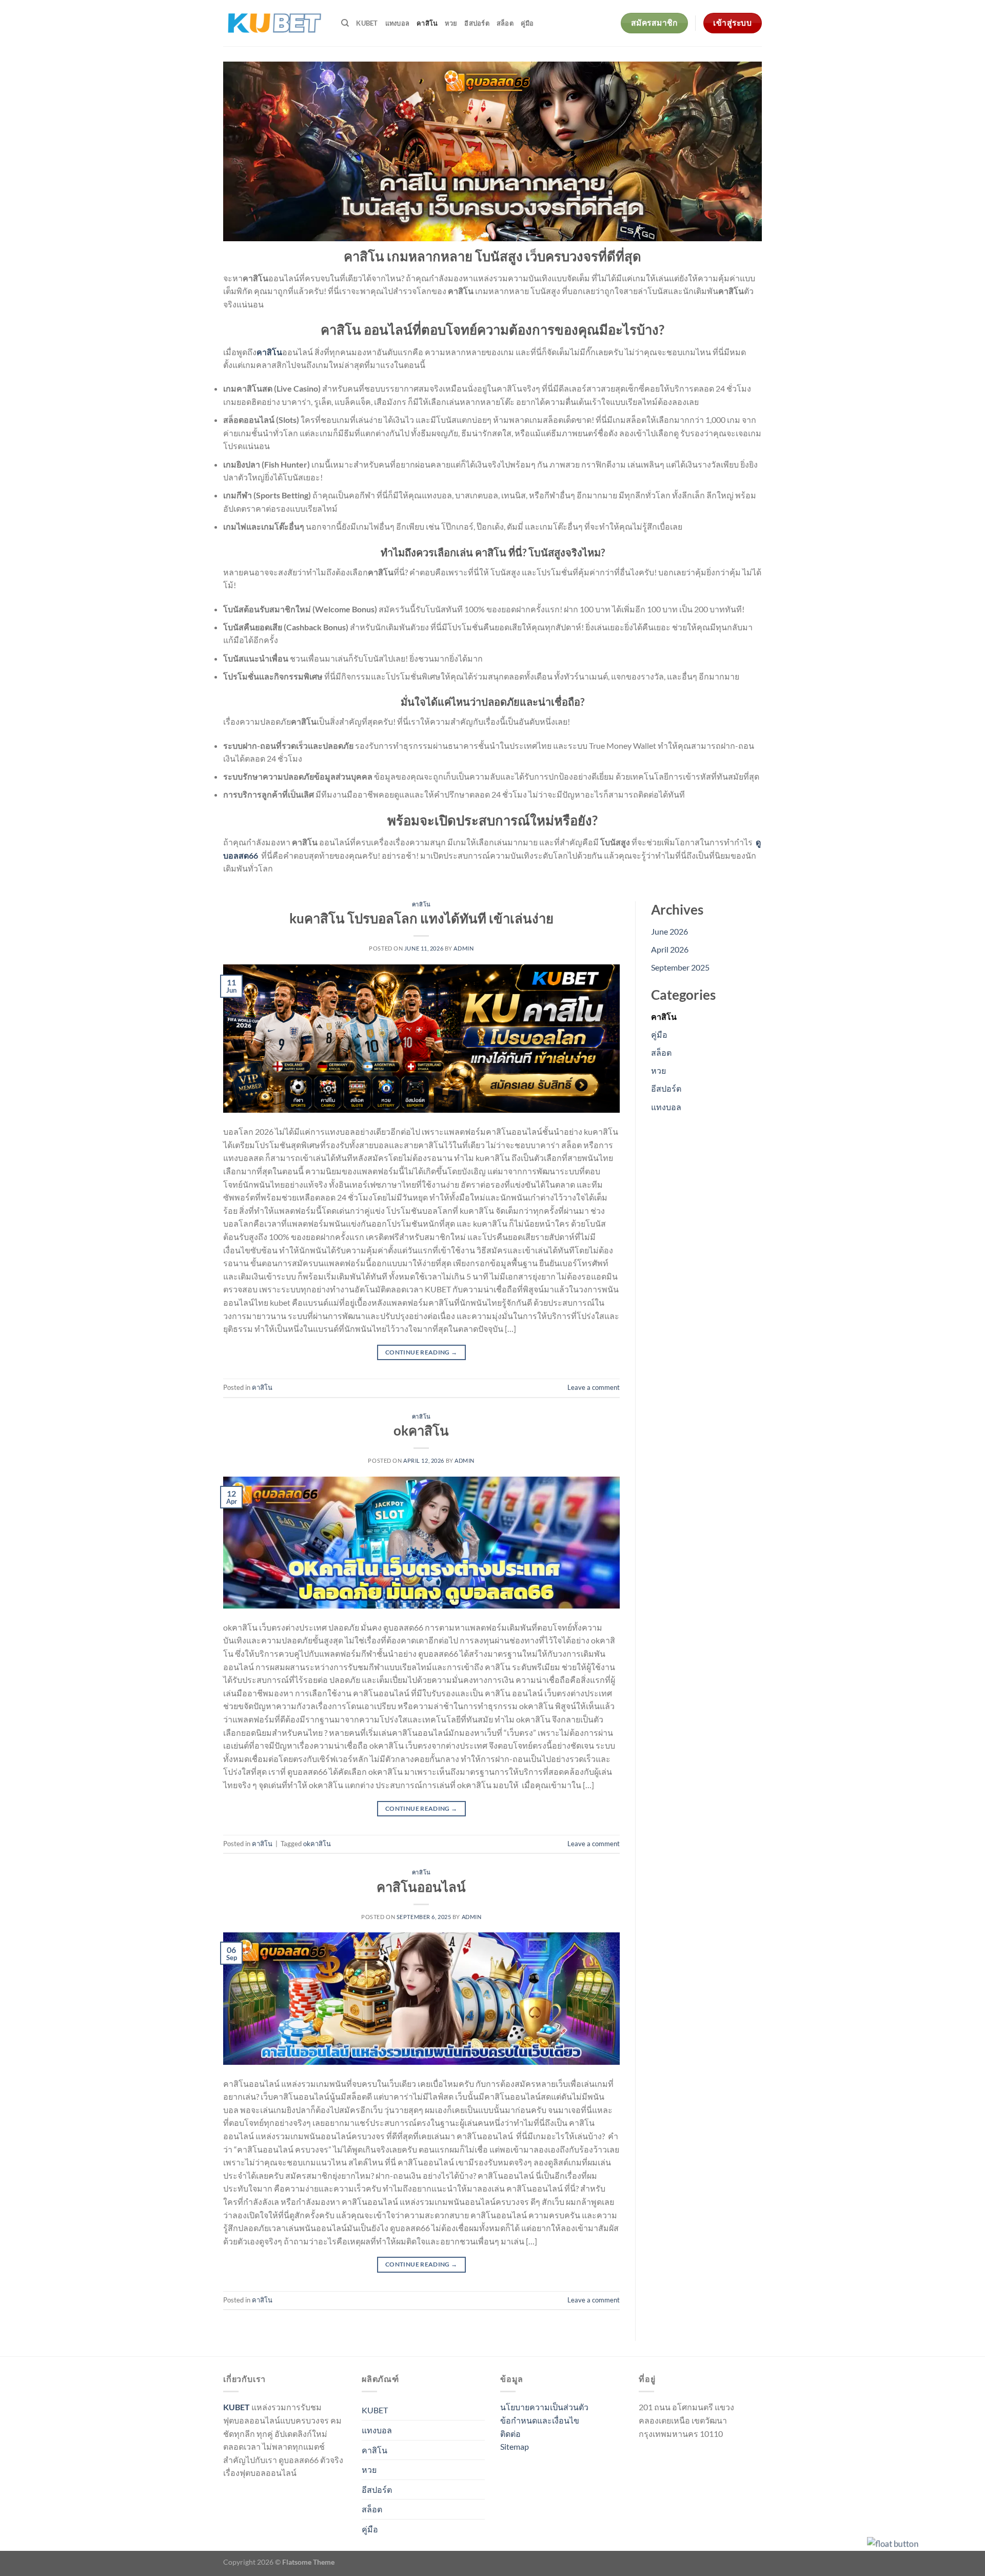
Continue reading (421, 1352)
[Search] (345, 23)
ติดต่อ (510, 2434)
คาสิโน (427, 23)
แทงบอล (398, 23)
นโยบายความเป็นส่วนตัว (544, 2407)
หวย (451, 23)
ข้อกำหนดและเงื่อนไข (540, 2420)
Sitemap (515, 2446)
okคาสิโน (421, 1430)
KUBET (367, 23)
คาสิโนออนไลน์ (421, 1887)
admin (464, 948)
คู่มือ (527, 23)
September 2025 (680, 967)
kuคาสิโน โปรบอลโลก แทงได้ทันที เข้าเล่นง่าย (421, 918)
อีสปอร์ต (477, 23)
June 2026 (669, 931)
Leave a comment (594, 1387)
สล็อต (505, 23)
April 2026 (670, 949)
